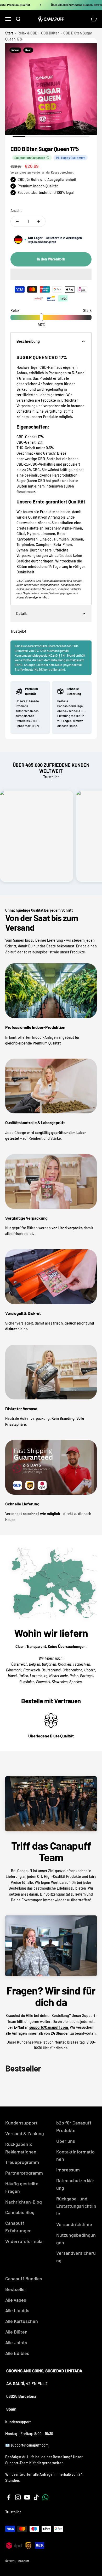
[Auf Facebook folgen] (9, 2497)
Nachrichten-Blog (24, 2202)
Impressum (68, 2170)
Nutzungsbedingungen (76, 2239)
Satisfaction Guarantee (30, 158)
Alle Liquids (17, 2310)
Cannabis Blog (20, 2212)
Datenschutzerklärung (75, 2184)
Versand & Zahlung (25, 2133)
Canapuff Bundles (24, 2278)
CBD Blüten (50, 33)
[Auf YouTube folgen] (27, 2497)
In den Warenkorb (51, 259)
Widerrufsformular (25, 2241)
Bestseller (16, 2289)
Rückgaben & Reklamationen (21, 2148)
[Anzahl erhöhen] (39, 221)
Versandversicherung (76, 2257)
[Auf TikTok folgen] (36, 2497)
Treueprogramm (22, 2162)
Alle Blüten (16, 2332)
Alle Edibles (17, 2353)
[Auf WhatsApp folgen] (45, 2497)
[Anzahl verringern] (17, 221)
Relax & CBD (27, 33)
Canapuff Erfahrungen (18, 2227)
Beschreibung (28, 341)
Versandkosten (21, 172)
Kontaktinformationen (75, 2155)
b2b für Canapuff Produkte (74, 2126)
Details (22, 613)
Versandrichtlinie (74, 2224)
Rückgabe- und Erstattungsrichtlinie (76, 2206)
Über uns (66, 2141)
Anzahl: (16, 210)
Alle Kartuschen (22, 2321)
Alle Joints (16, 2342)
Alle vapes (16, 2300)
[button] (51, 274)
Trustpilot (18, 631)
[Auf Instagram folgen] (18, 2497)
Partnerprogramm (24, 2173)
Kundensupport (21, 2123)
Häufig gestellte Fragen (22, 2187)
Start (9, 33)
